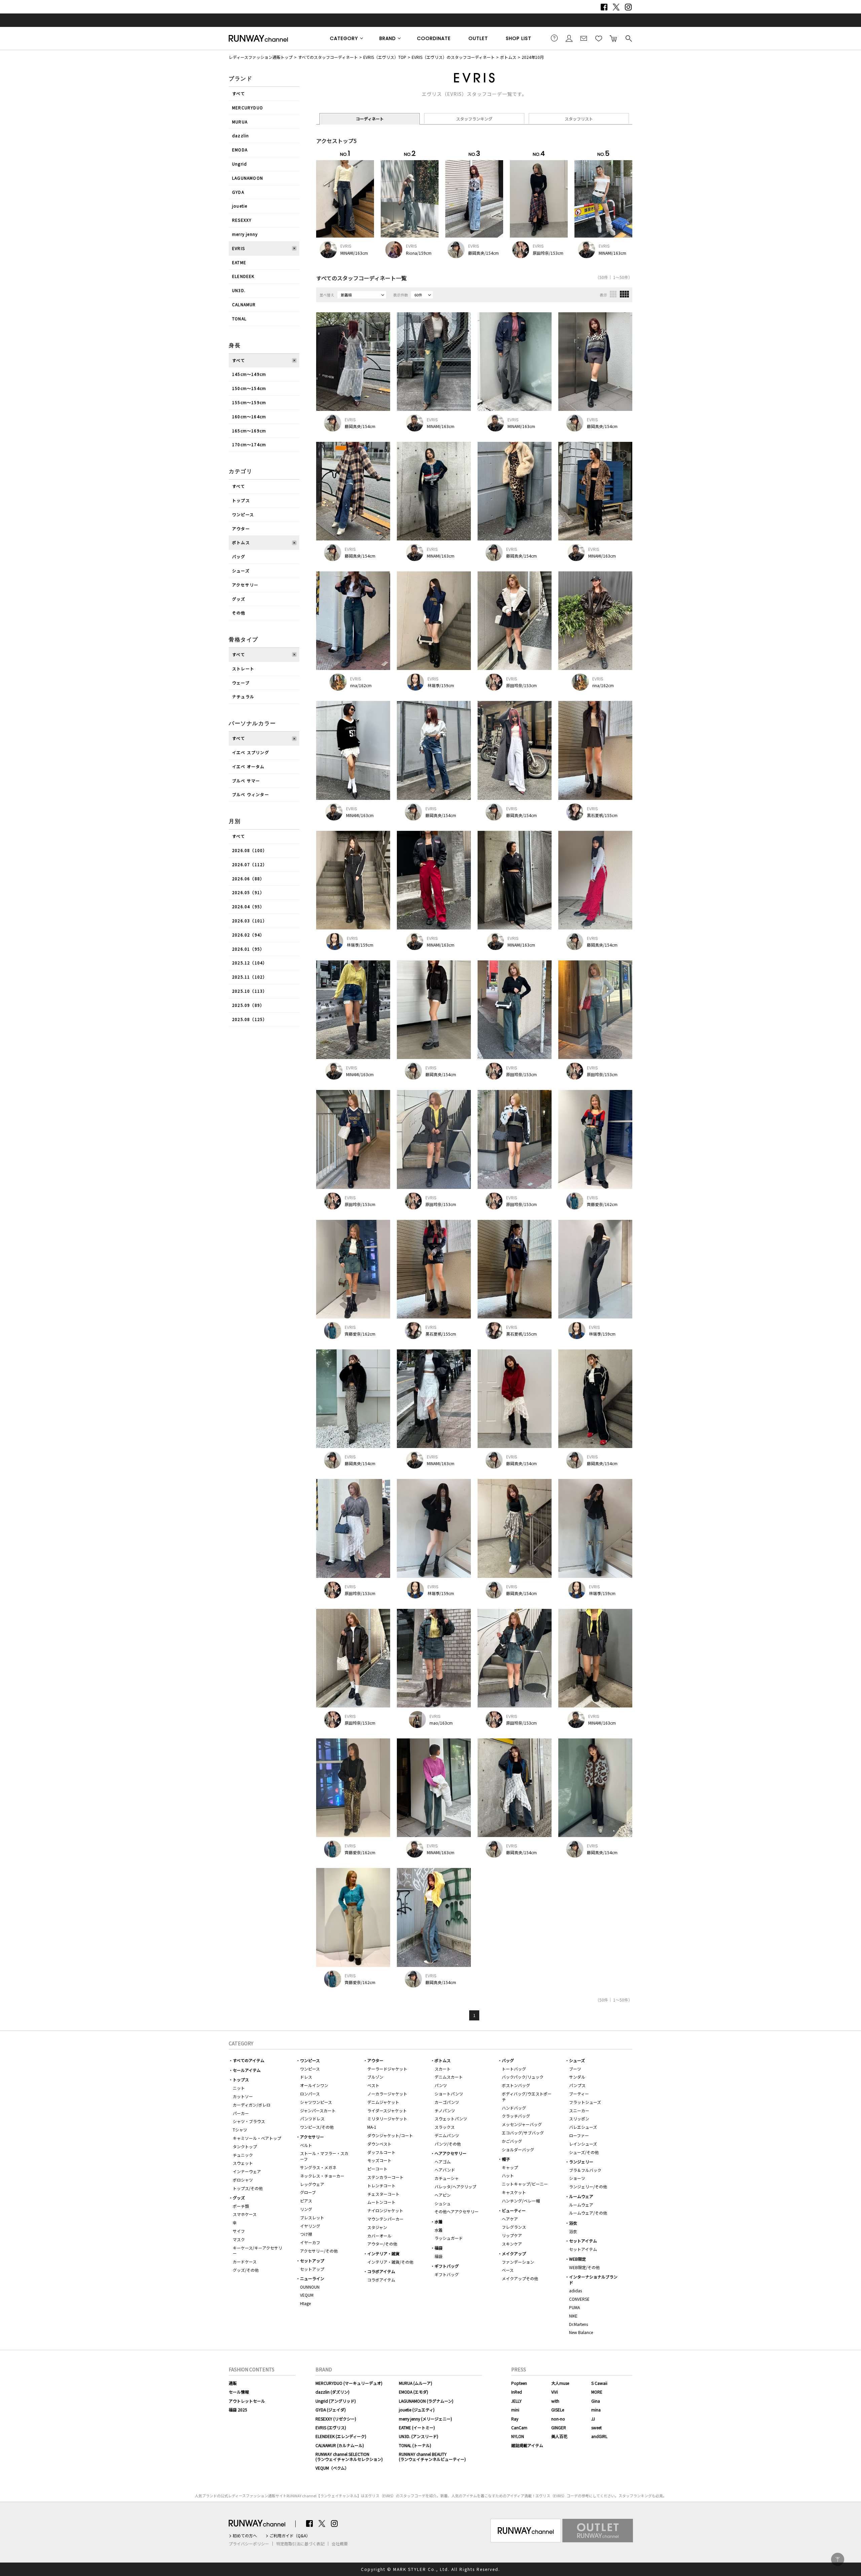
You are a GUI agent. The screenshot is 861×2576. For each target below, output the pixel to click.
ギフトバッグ (447, 2266)
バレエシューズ (583, 2127)
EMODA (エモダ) (414, 2392)
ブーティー (579, 2094)
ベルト (306, 2145)
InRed (517, 2392)
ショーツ (577, 2178)
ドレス (306, 2077)
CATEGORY (344, 38)
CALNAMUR (244, 304)
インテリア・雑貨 (383, 2253)
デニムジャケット (383, 2102)
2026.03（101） (250, 921)
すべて (239, 93)
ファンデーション (518, 2262)
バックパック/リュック (523, 2077)
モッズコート (379, 2160)
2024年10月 (533, 57)
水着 (439, 2221)
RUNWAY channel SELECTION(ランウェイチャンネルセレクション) (349, 2456)
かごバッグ (512, 2141)
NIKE (573, 2316)
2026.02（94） (248, 935)
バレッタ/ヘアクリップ (455, 2186)
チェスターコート (383, 2194)
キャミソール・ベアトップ (257, 2138)
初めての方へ (245, 2536)
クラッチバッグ (516, 2116)
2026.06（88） (248, 878)
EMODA (240, 150)
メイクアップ (514, 2253)
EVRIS (238, 248)
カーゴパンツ (447, 2102)
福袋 (439, 2248)
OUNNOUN (310, 2287)
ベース (508, 2270)
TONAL (239, 319)
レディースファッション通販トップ (261, 57)
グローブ (308, 2192)
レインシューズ (583, 2144)
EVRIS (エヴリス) (331, 2427)
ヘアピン (443, 2195)
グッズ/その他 (246, 2270)
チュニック (243, 2155)
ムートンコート (381, 2202)
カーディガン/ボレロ (252, 2105)
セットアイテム (583, 2241)
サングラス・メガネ (318, 2167)
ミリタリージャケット (387, 2119)
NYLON (518, 2436)
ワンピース (243, 514)
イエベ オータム (248, 766)
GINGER (559, 2427)
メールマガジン (584, 38)
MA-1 (372, 2127)
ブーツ (575, 2069)
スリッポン (579, 2119)
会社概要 (340, 2544)
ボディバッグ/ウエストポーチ (527, 2096)
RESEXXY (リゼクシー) (336, 2419)
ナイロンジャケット (385, 2210)
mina (596, 2410)
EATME (239, 262)
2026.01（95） (248, 949)
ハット (508, 2175)
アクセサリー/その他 (319, 2251)
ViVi (555, 2392)
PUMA (574, 2307)
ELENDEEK (243, 276)
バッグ (239, 556)
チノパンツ (445, 2110)
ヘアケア (510, 2219)
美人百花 (559, 2436)
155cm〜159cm (249, 402)
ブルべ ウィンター (251, 794)
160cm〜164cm (249, 416)
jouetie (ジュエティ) (417, 2410)
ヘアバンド (445, 2170)
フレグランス (514, 2227)
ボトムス (508, 57)
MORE (597, 2392)
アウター (241, 528)
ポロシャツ (243, 2180)
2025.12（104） (250, 963)
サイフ (239, 2231)
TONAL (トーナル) (415, 2445)
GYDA (238, 192)
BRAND (388, 38)
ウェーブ (241, 683)
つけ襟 (306, 2234)
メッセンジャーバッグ (522, 2124)
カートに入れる (613, 38)
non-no (558, 2419)
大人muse (560, 2383)
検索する (628, 38)
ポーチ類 (241, 2206)
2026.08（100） (250, 850)
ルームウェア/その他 (588, 2213)
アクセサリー (245, 585)
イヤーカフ (310, 2242)
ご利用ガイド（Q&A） (290, 2536)
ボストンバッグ (516, 2085)
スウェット (243, 2163)
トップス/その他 (248, 2188)
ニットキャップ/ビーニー (525, 2184)
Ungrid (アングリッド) (336, 2401)
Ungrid (239, 164)
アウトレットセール (247, 2401)
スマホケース (245, 2214)
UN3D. (239, 290)
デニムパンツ (447, 2135)
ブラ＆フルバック (585, 2170)
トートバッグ (514, 2069)
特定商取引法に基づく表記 (300, 2544)
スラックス (445, 2127)
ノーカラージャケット (387, 2094)
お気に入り (599, 38)
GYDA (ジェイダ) (331, 2410)
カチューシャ (447, 2178)
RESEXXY (242, 220)
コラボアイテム (381, 2271)
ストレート (243, 668)
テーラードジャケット (387, 2069)
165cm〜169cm (249, 431)
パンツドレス (312, 2119)
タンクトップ (245, 2146)
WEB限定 (577, 2259)
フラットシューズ (585, 2102)
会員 (569, 38)
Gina (596, 2401)
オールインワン (314, 2085)
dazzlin (240, 135)
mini (515, 2410)
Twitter (616, 7)
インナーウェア (247, 2171)
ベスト (373, 2085)
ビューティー (514, 2210)
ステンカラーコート (385, 2177)
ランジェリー (581, 2162)
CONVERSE (579, 2299)
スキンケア (512, 2244)
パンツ (441, 2085)
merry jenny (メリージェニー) (425, 2419)
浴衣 (573, 2223)
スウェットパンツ (451, 2119)
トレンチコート (381, 2185)
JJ (593, 2419)
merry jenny (245, 234)
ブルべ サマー (246, 781)
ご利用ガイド (554, 38)
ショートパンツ (449, 2094)
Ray (515, 2419)
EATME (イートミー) (417, 2427)
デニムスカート (449, 2077)
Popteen (519, 2383)
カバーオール (379, 2236)
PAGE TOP (838, 2559)
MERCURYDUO (248, 108)
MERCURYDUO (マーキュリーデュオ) (349, 2383)
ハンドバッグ (514, 2108)
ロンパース (310, 2094)
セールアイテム (247, 2070)
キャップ (510, 2167)
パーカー (241, 2113)
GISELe (558, 2410)
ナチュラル (243, 696)
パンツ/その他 (448, 2144)
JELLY (516, 2401)
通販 (233, 2383)
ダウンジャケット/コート (390, 2135)
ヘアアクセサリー (451, 2153)
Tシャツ (240, 2130)
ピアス (306, 2201)
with (555, 2401)
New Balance (581, 2332)
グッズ (239, 599)
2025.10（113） (250, 991)
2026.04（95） (248, 906)
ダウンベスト (379, 2144)
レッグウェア (312, 2184)
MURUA (240, 122)
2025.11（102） (250, 977)
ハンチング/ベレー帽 (521, 2201)
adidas (575, 2290)
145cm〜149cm (249, 374)
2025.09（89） (248, 1005)
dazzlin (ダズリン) (332, 2392)
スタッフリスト (579, 119)
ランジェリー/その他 (588, 2186)
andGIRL (599, 2436)
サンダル (577, 2077)
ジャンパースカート (318, 2110)
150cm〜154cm (249, 388)
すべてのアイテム (249, 2060)
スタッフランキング (474, 119)
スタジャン (377, 2227)
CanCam (519, 2427)
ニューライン (312, 2278)
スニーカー (579, 2110)
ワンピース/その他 (317, 2127)
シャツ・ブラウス (249, 2121)
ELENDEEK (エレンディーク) (341, 2436)
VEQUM (307, 2295)
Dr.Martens (578, 2324)
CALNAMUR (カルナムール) (340, 2445)
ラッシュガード (449, 2238)
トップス (241, 500)
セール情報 (239, 2392)
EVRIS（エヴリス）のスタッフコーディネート (453, 57)
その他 (239, 613)
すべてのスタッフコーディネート (328, 57)
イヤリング (310, 2226)
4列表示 (624, 294)
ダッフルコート (381, 2152)
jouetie (240, 206)
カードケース (245, 2262)
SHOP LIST (519, 38)
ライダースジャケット (387, 2110)
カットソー (243, 2096)
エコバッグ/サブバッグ (523, 2133)
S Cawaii (599, 2383)
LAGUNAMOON (248, 178)
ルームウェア (581, 2196)
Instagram (628, 7)
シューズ (241, 571)
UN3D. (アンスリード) (419, 2436)
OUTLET (478, 38)
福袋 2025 (238, 2410)
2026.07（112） (250, 864)
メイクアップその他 (520, 2278)
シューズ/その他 (584, 2152)
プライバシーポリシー (249, 2544)
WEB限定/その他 (584, 2267)
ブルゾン (375, 2077)
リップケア (512, 2235)
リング (306, 2209)
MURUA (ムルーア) (416, 2383)
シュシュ (443, 2203)
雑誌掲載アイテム (527, 2445)
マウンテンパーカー (385, 2219)
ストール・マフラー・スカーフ (324, 2156)
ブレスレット (312, 2217)
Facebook (604, 7)
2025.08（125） (250, 1019)
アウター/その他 (382, 2244)
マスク (239, 2239)
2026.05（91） (248, 892)
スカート (443, 2069)
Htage (305, 2303)
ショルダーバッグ (518, 2149)
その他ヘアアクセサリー (457, 2211)
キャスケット (514, 2192)
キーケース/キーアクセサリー (257, 2251)
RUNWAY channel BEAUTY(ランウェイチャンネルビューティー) (432, 2456)
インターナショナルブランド (593, 2280)
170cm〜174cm (249, 444)
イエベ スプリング (251, 752)
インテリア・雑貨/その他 (390, 2262)
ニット (239, 2088)
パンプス (577, 2085)
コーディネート (370, 119)
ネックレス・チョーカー (322, 2176)
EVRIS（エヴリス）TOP (385, 57)
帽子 (506, 2159)
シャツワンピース (316, 2102)
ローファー (579, 2135)
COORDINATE (434, 38)
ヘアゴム (443, 2162)
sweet (596, 2427)
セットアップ (312, 2261)
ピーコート (377, 2169)
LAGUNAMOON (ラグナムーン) (426, 2401)
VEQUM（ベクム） (332, 2468)
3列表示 (613, 294)
